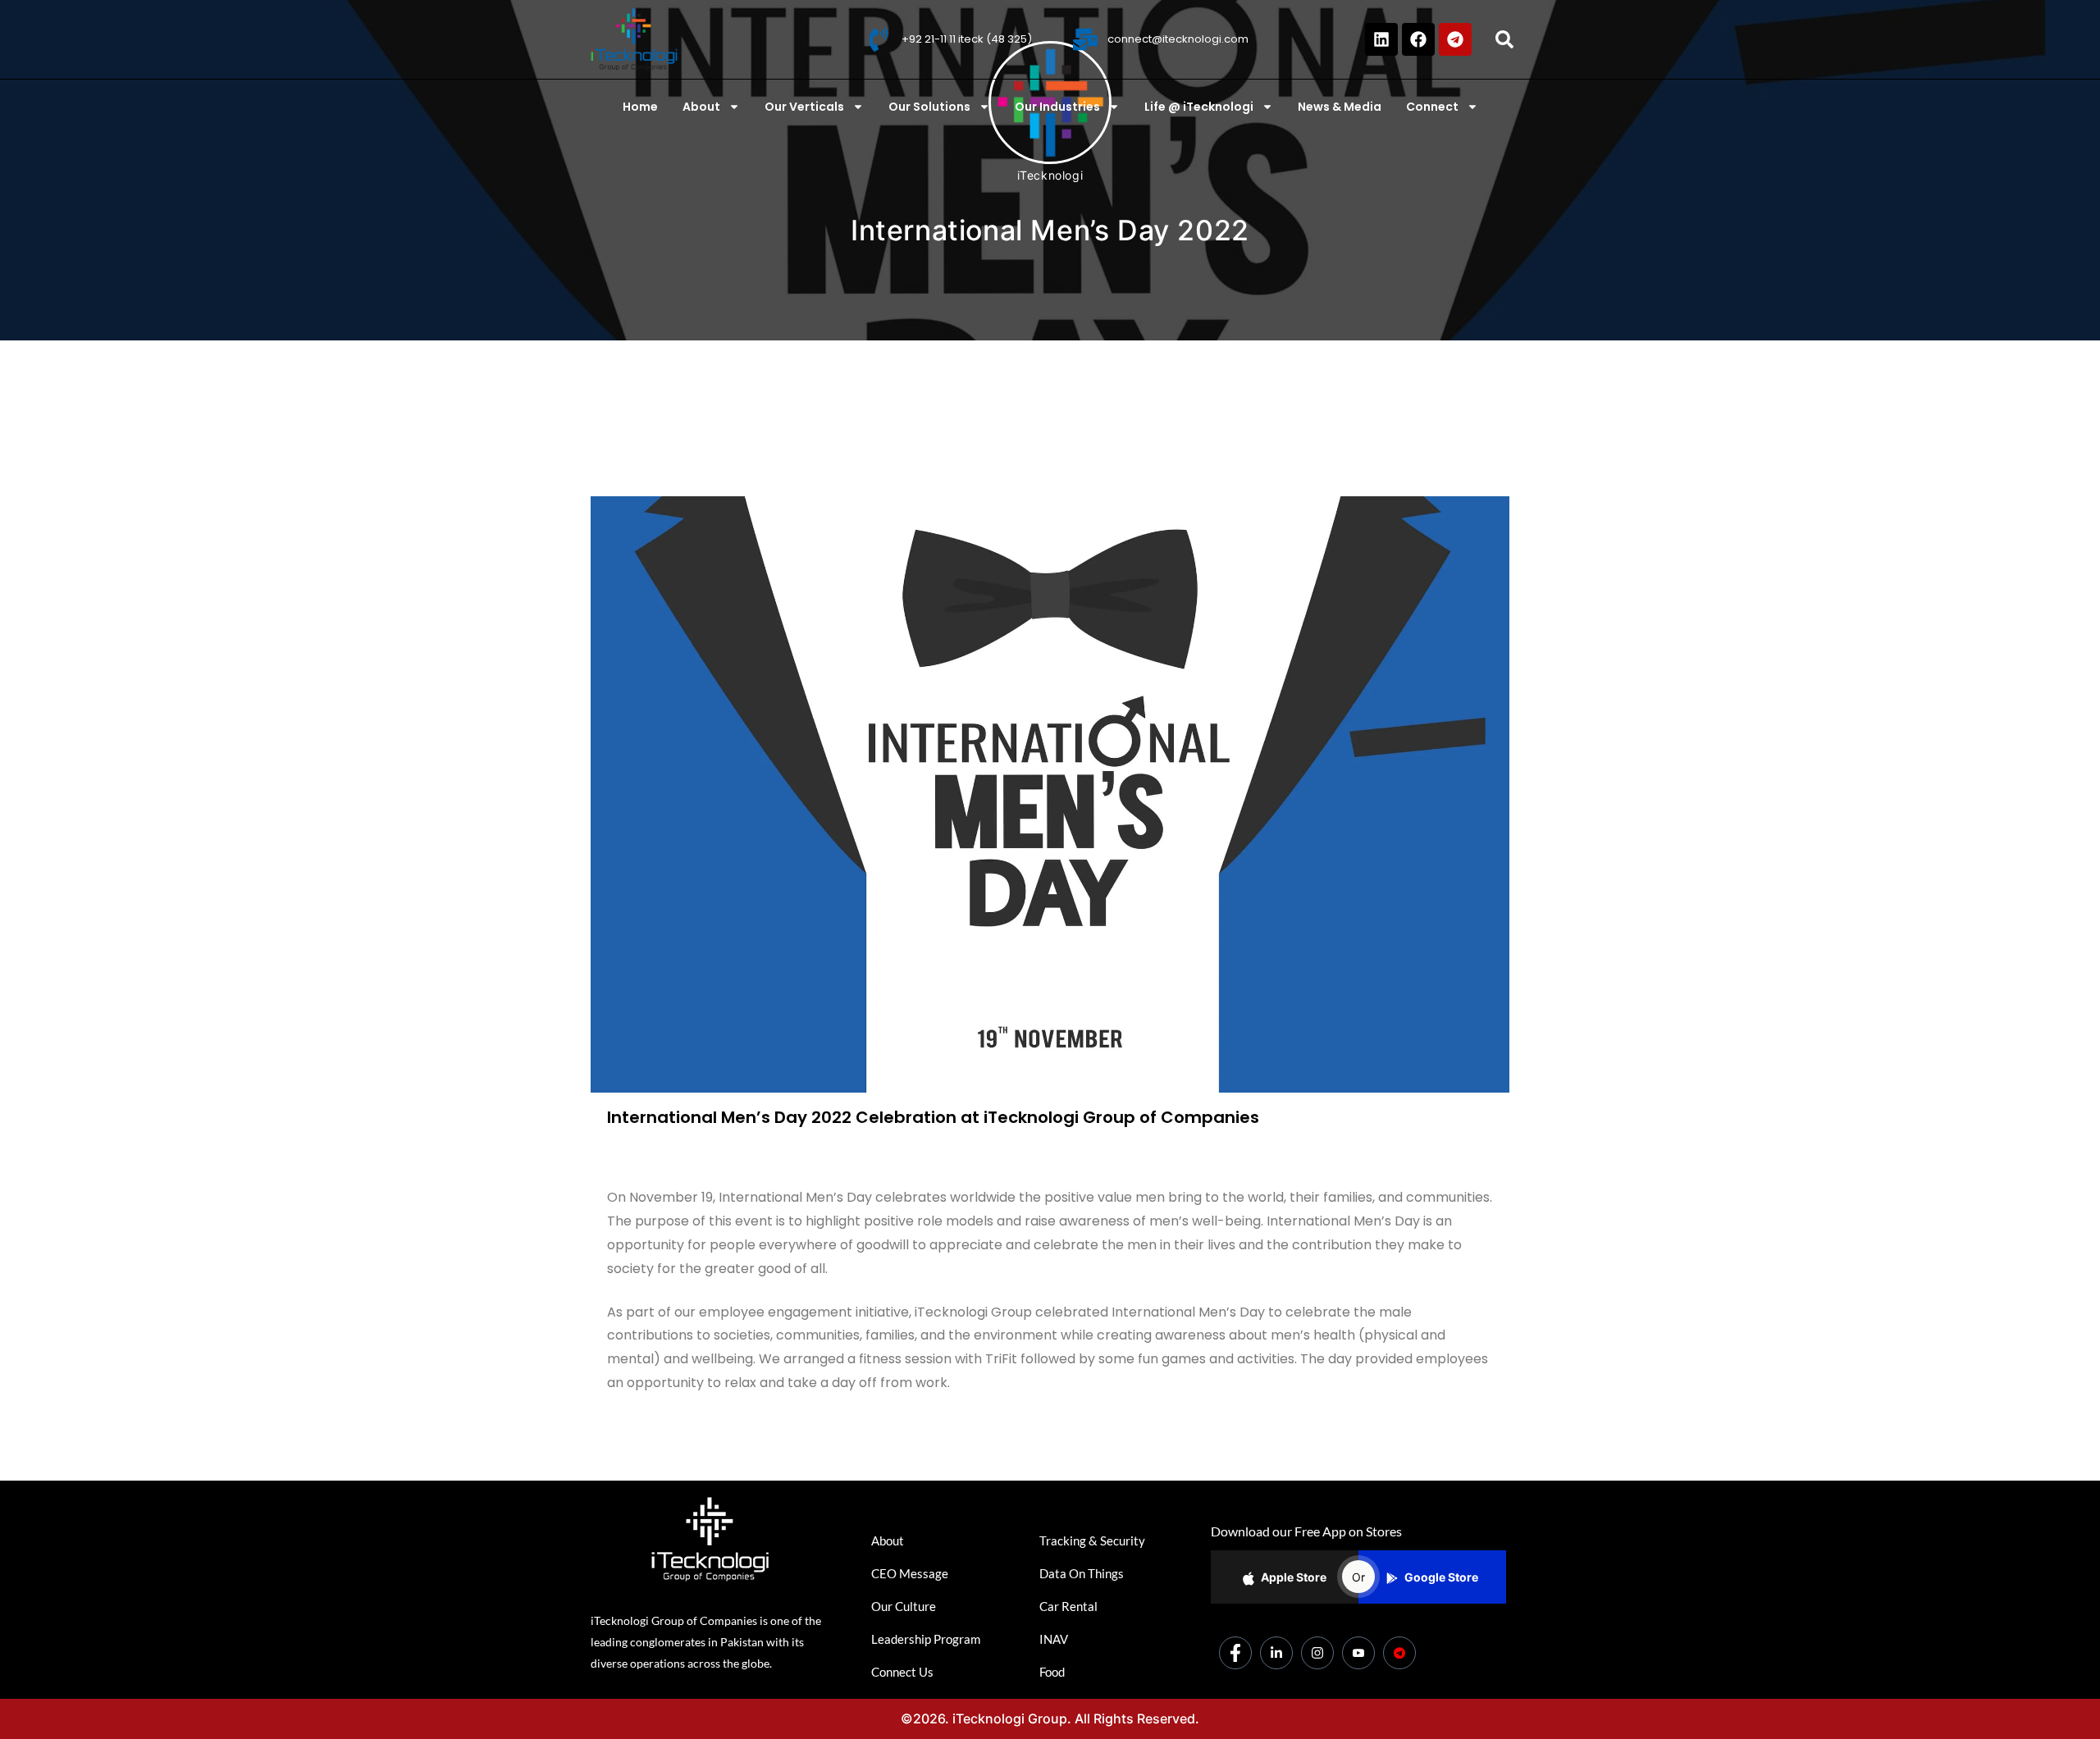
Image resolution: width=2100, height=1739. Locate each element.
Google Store (1441, 1577)
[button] (1504, 39)
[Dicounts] (1399, 1653)
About (701, 107)
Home (640, 107)
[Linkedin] (1381, 39)
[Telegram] (1455, 39)
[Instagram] (1317, 1653)
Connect (1432, 107)
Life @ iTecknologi (1199, 107)
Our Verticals (804, 107)
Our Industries (1057, 107)
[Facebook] (1418, 39)
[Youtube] (1358, 1653)
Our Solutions (929, 107)
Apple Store (1294, 1577)
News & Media (1340, 107)
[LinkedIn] (1276, 1653)
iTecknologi (1050, 175)
